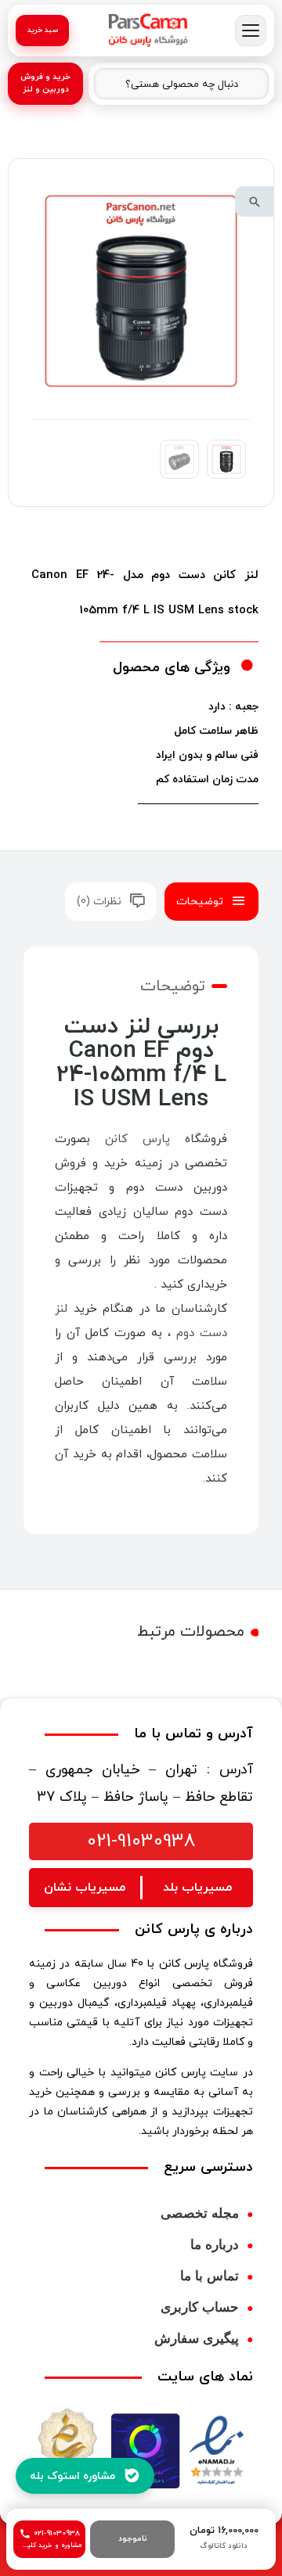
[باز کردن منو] (251, 31)
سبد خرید (43, 30)
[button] (255, 201)
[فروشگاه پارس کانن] (148, 31)
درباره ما (215, 2245)
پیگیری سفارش (197, 2339)
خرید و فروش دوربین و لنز (45, 83)
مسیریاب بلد (197, 1888)
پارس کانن (137, 1139)
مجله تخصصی (200, 2213)
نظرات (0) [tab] (99, 902)
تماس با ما (210, 2276)
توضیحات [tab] (200, 902)
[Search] (114, 84)
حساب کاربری (200, 2307)
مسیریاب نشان (85, 1888)
